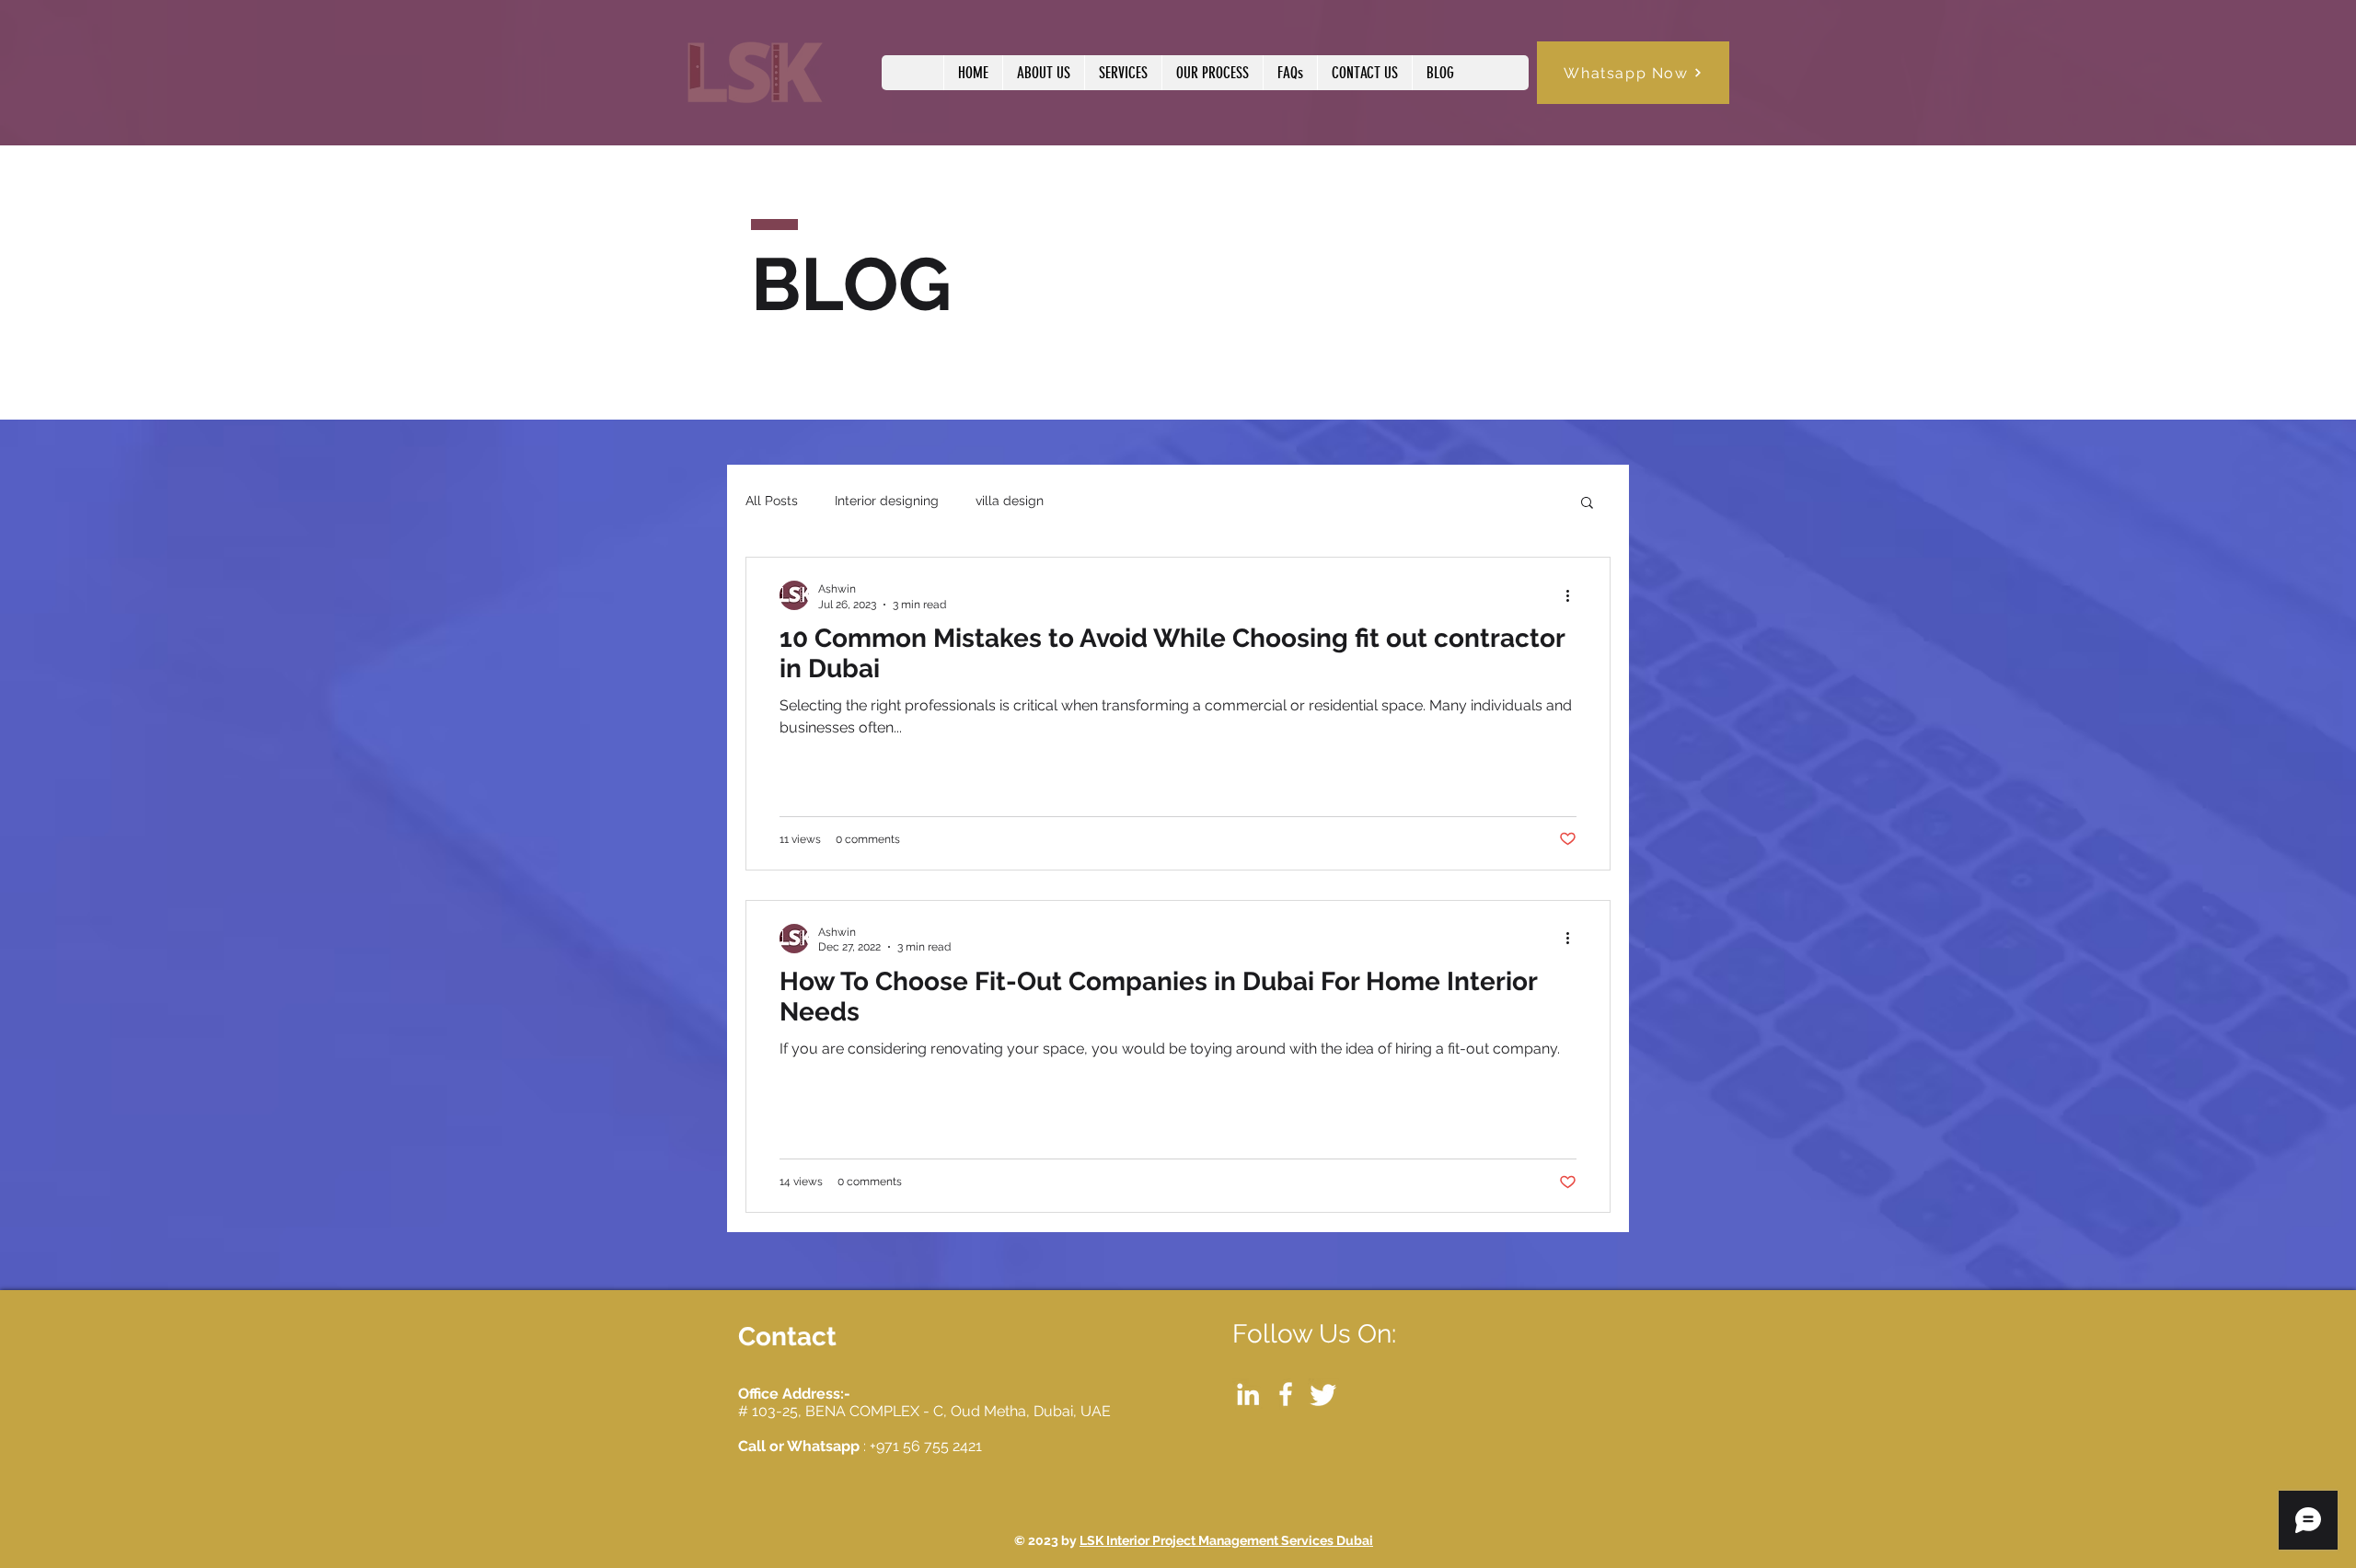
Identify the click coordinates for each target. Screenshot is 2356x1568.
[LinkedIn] (1248, 1394)
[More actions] (1574, 595)
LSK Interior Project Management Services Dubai (1226, 1540)
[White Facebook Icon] (1286, 1394)
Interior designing (887, 501)
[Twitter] (1323, 1394)
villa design (1010, 501)
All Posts (772, 501)
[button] (1587, 504)
